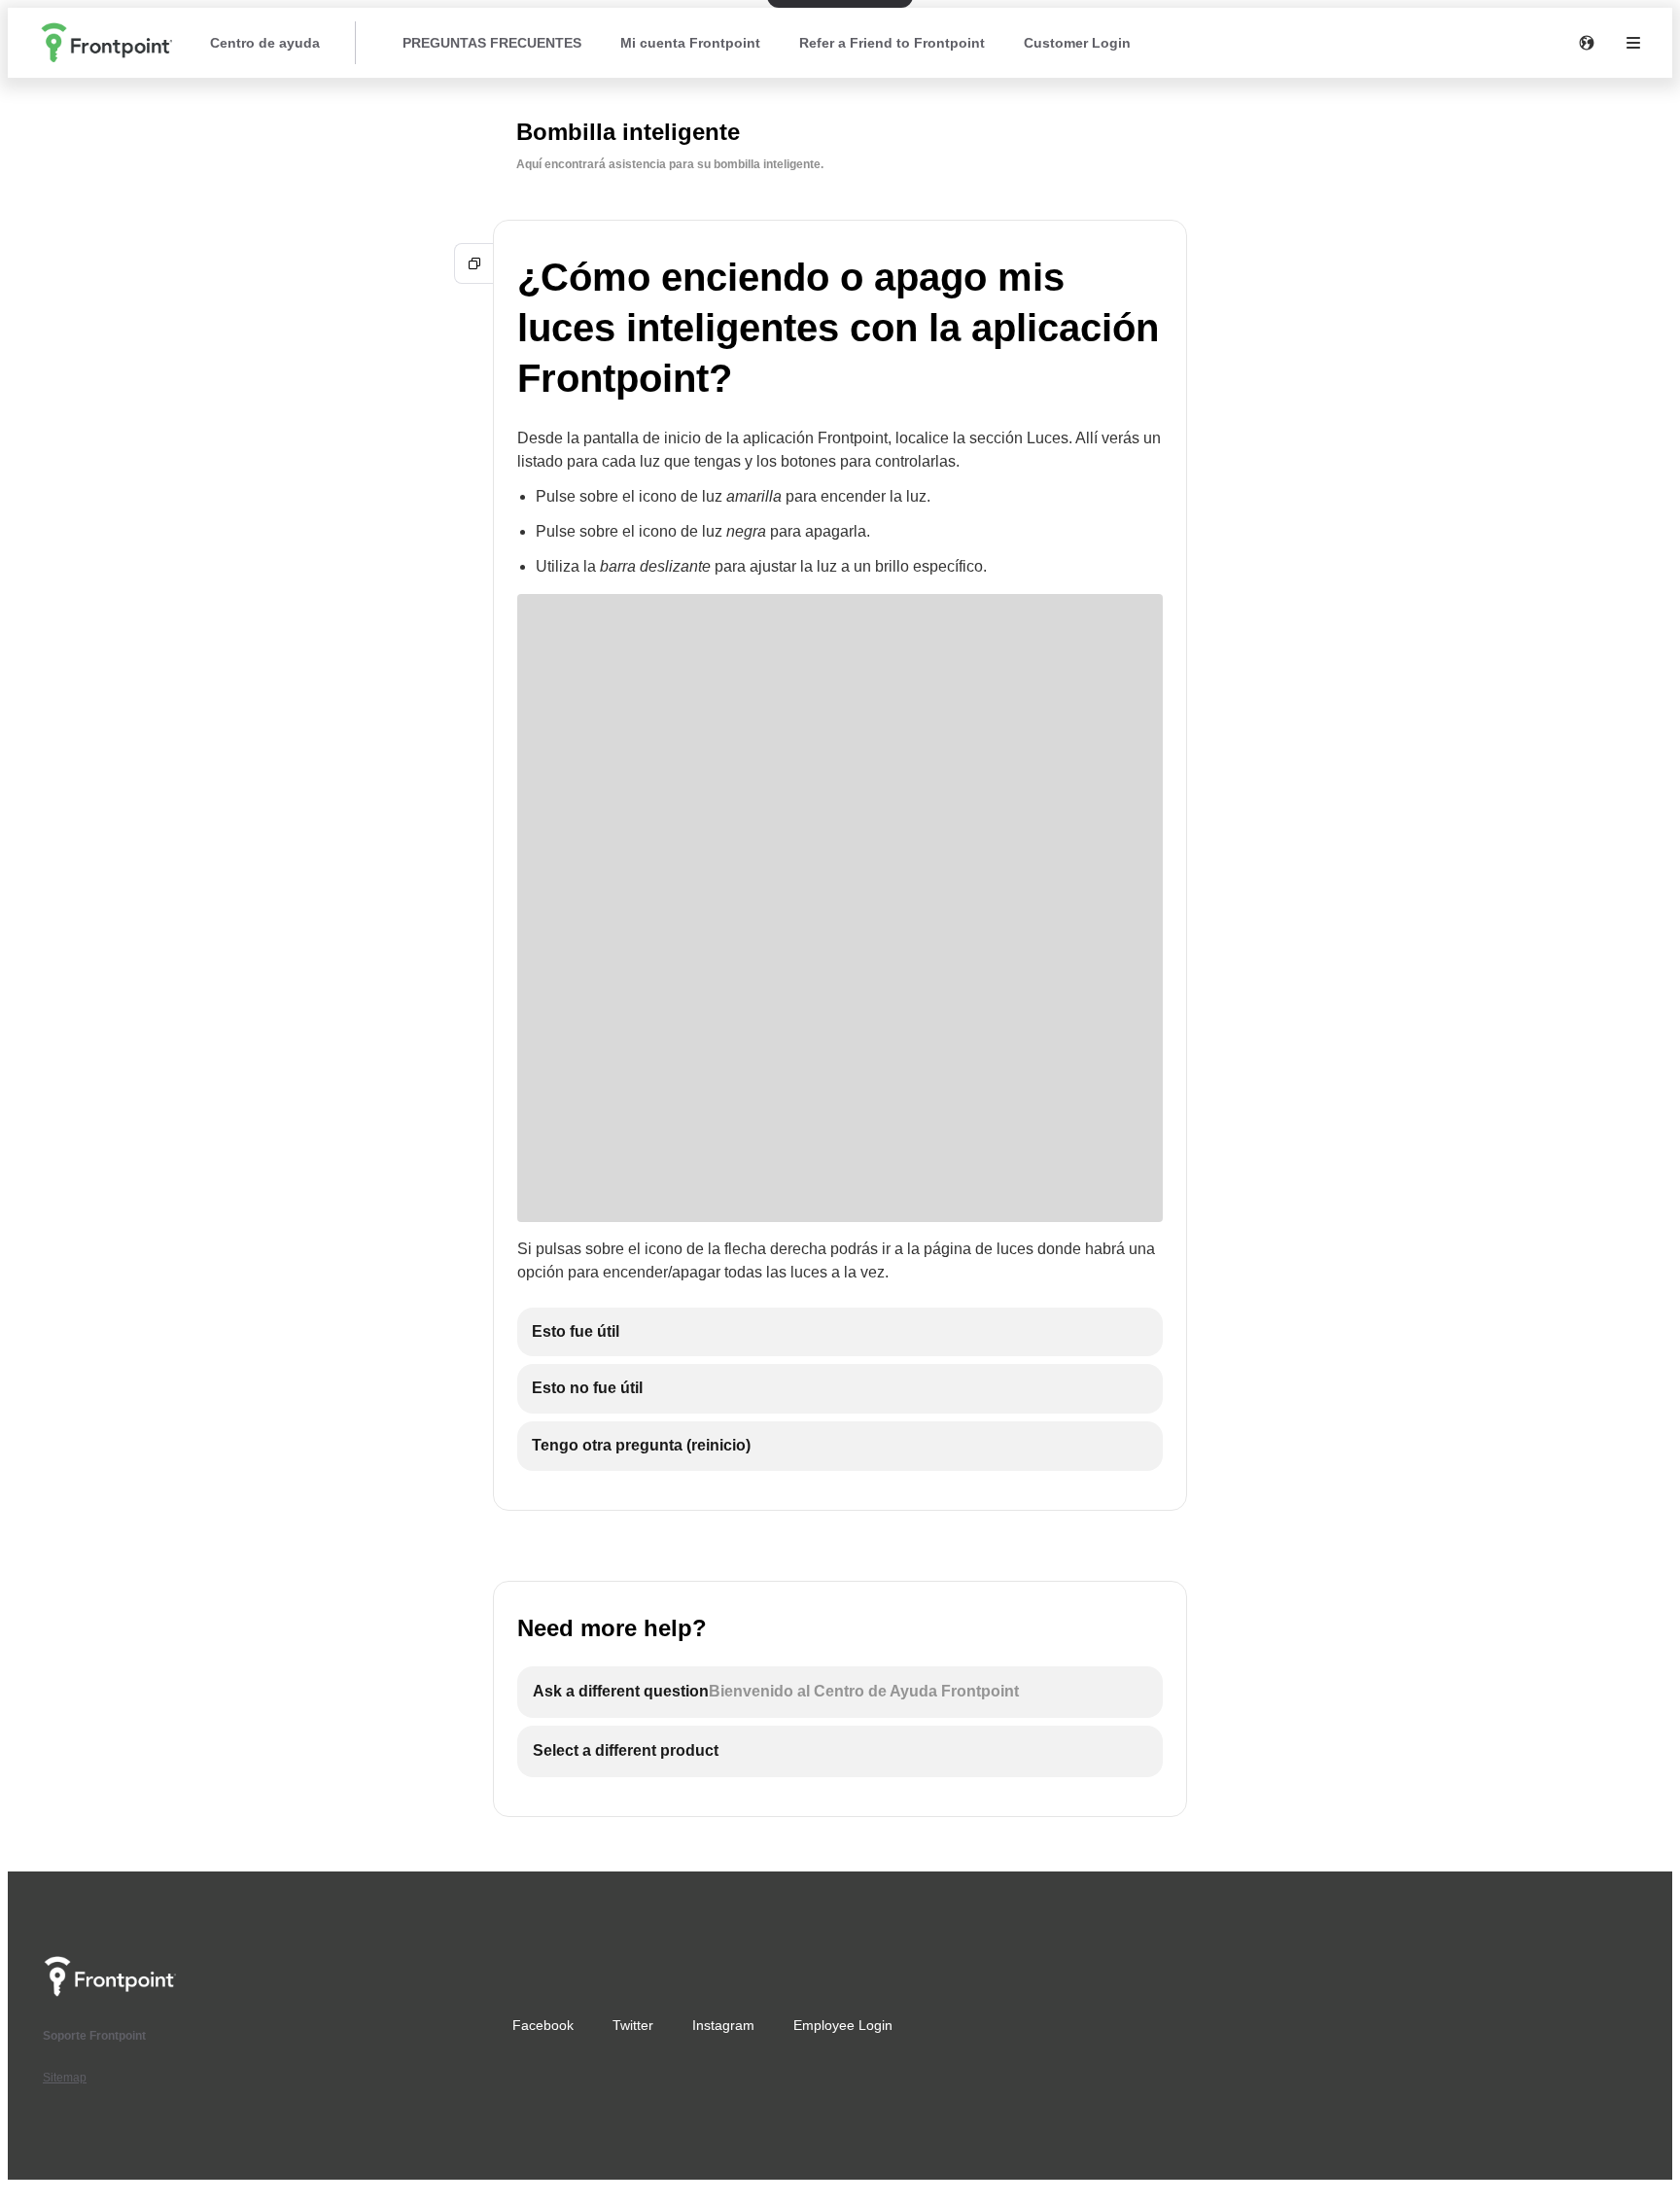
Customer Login (1077, 43)
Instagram (723, 2025)
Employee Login (843, 2025)
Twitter (633, 2025)
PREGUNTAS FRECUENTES (492, 43)
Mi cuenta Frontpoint (690, 43)
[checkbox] (840, 1332)
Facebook (543, 2025)
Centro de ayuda (265, 43)
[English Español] (1587, 43)
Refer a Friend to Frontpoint (892, 43)
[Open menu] (1633, 43)
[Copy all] (474, 263)
